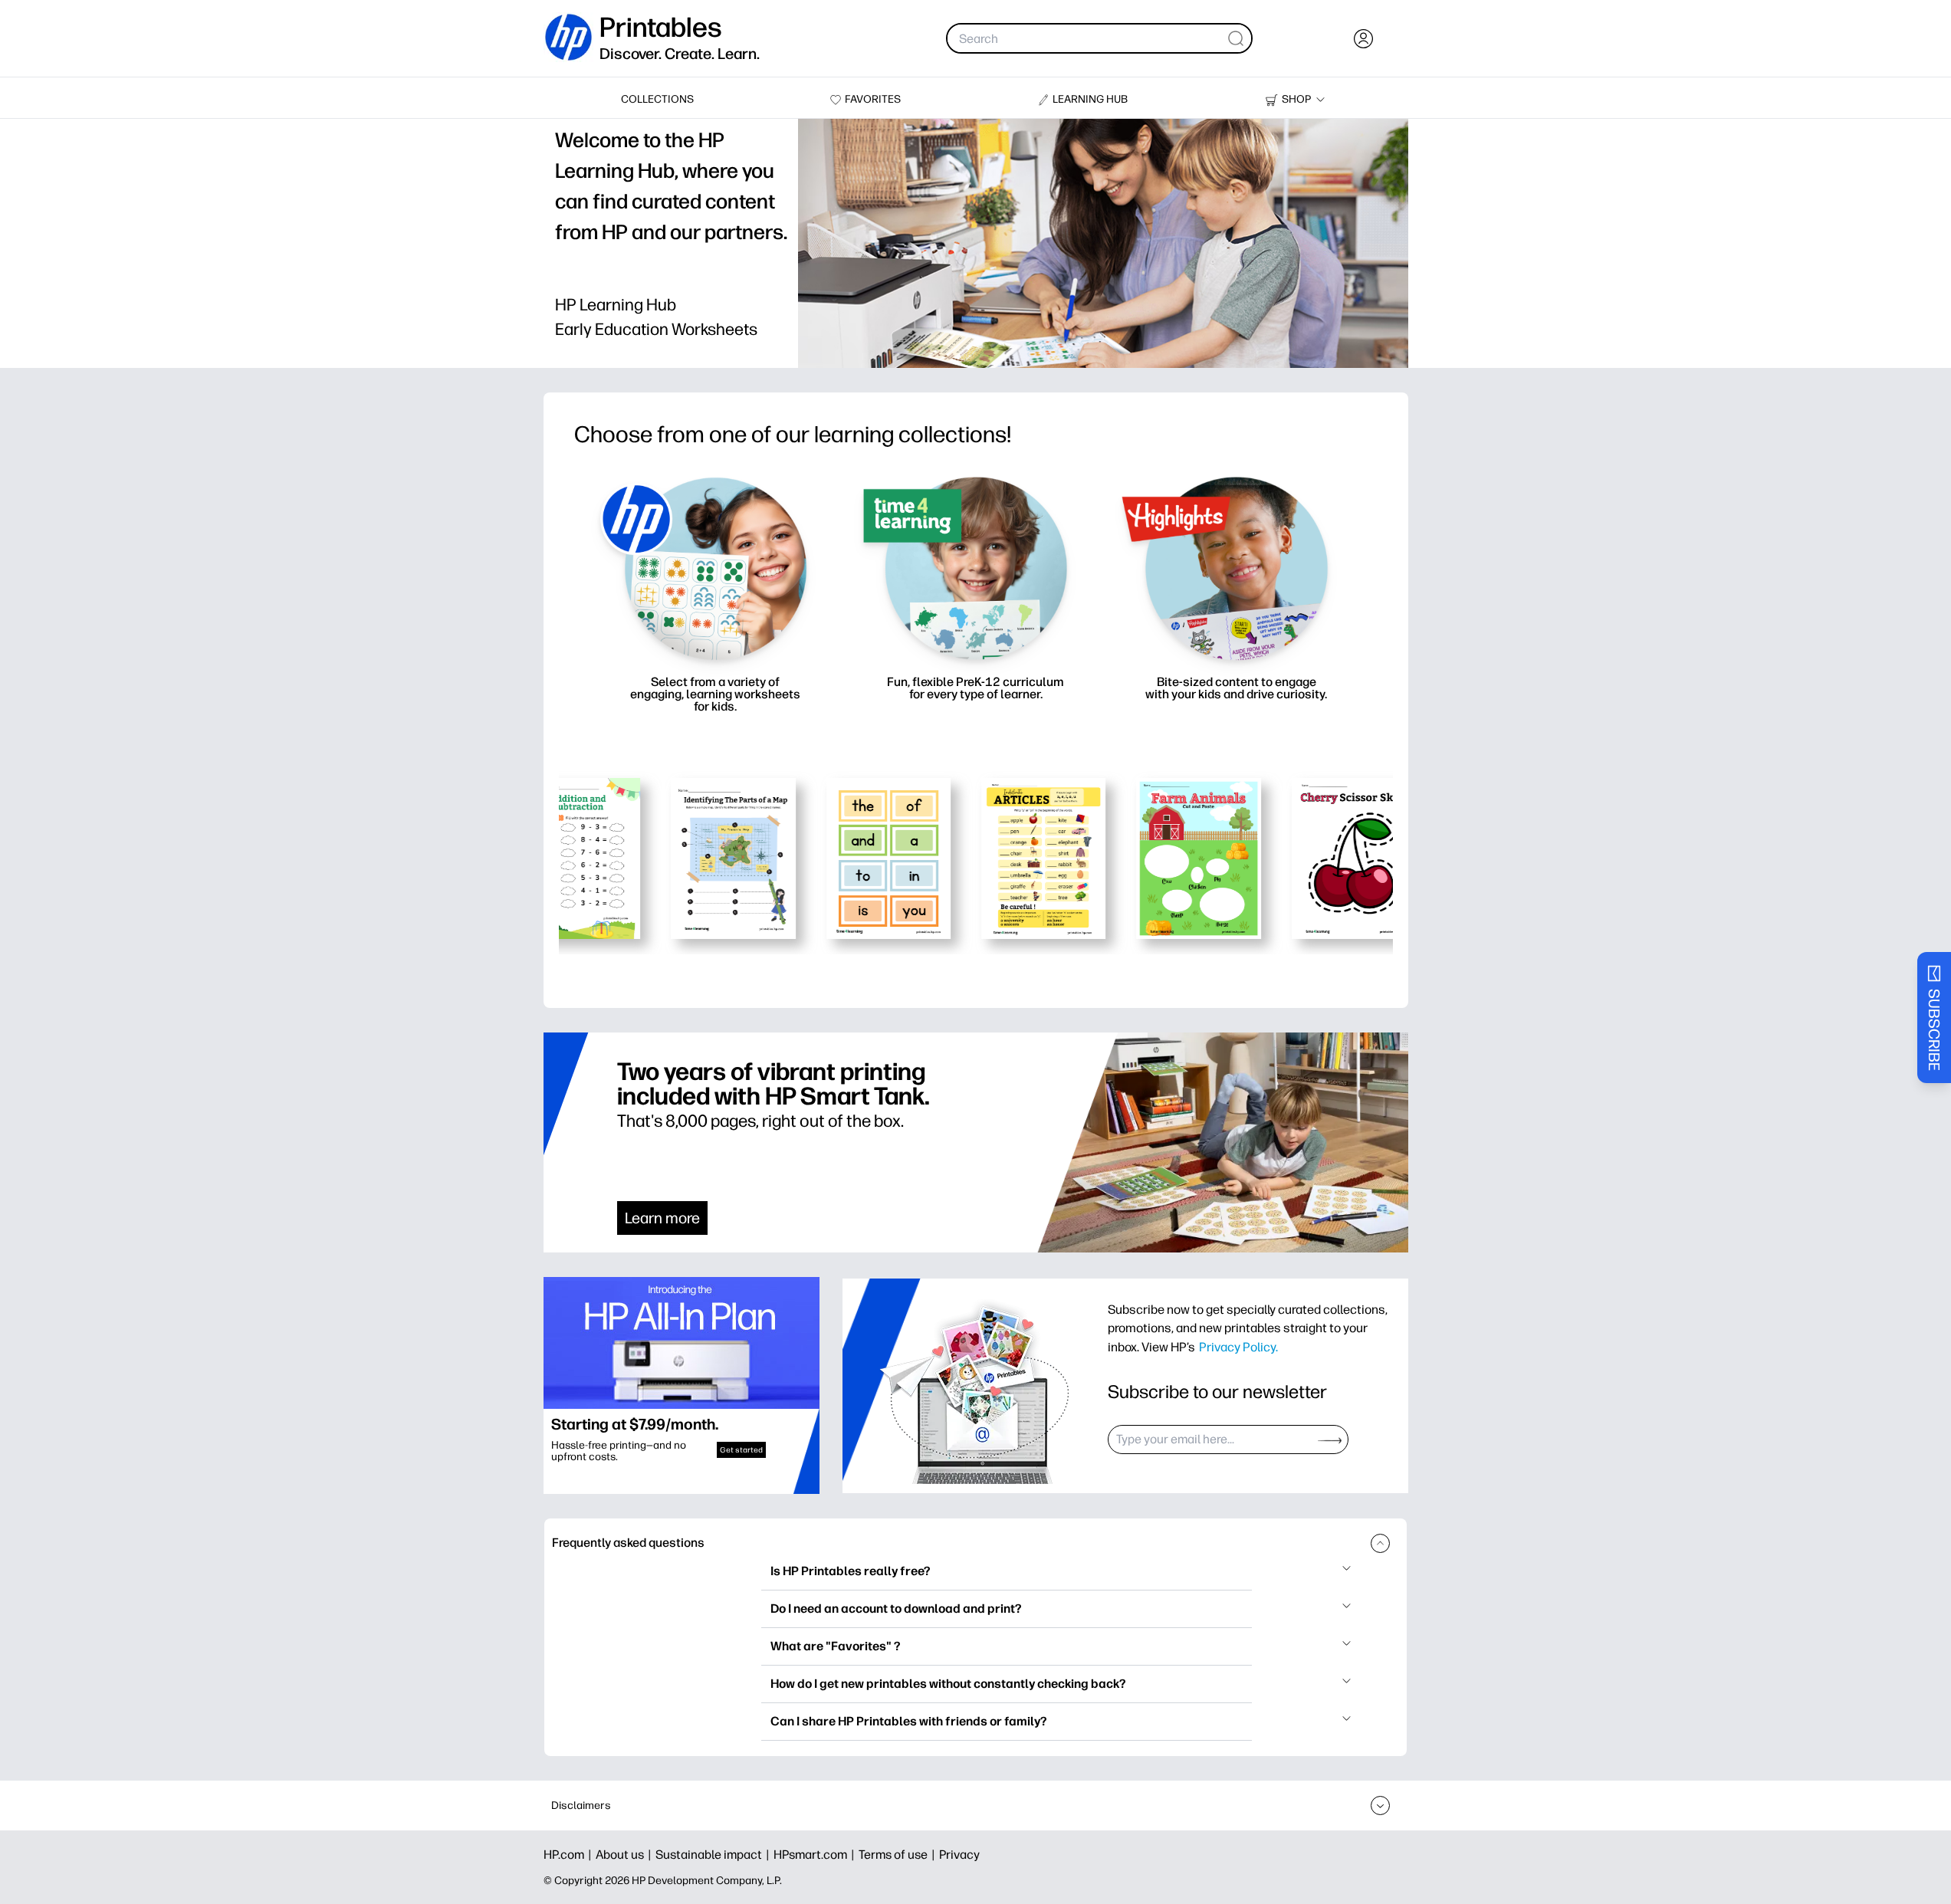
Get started (741, 1450)
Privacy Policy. (1238, 1347)
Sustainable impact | (714, 1855)
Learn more (662, 1218)
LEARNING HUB (1090, 99)
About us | (626, 1855)
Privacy (959, 1855)
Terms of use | (899, 1855)
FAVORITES (873, 99)
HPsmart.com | (816, 1855)
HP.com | (570, 1855)
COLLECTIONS (657, 99)
